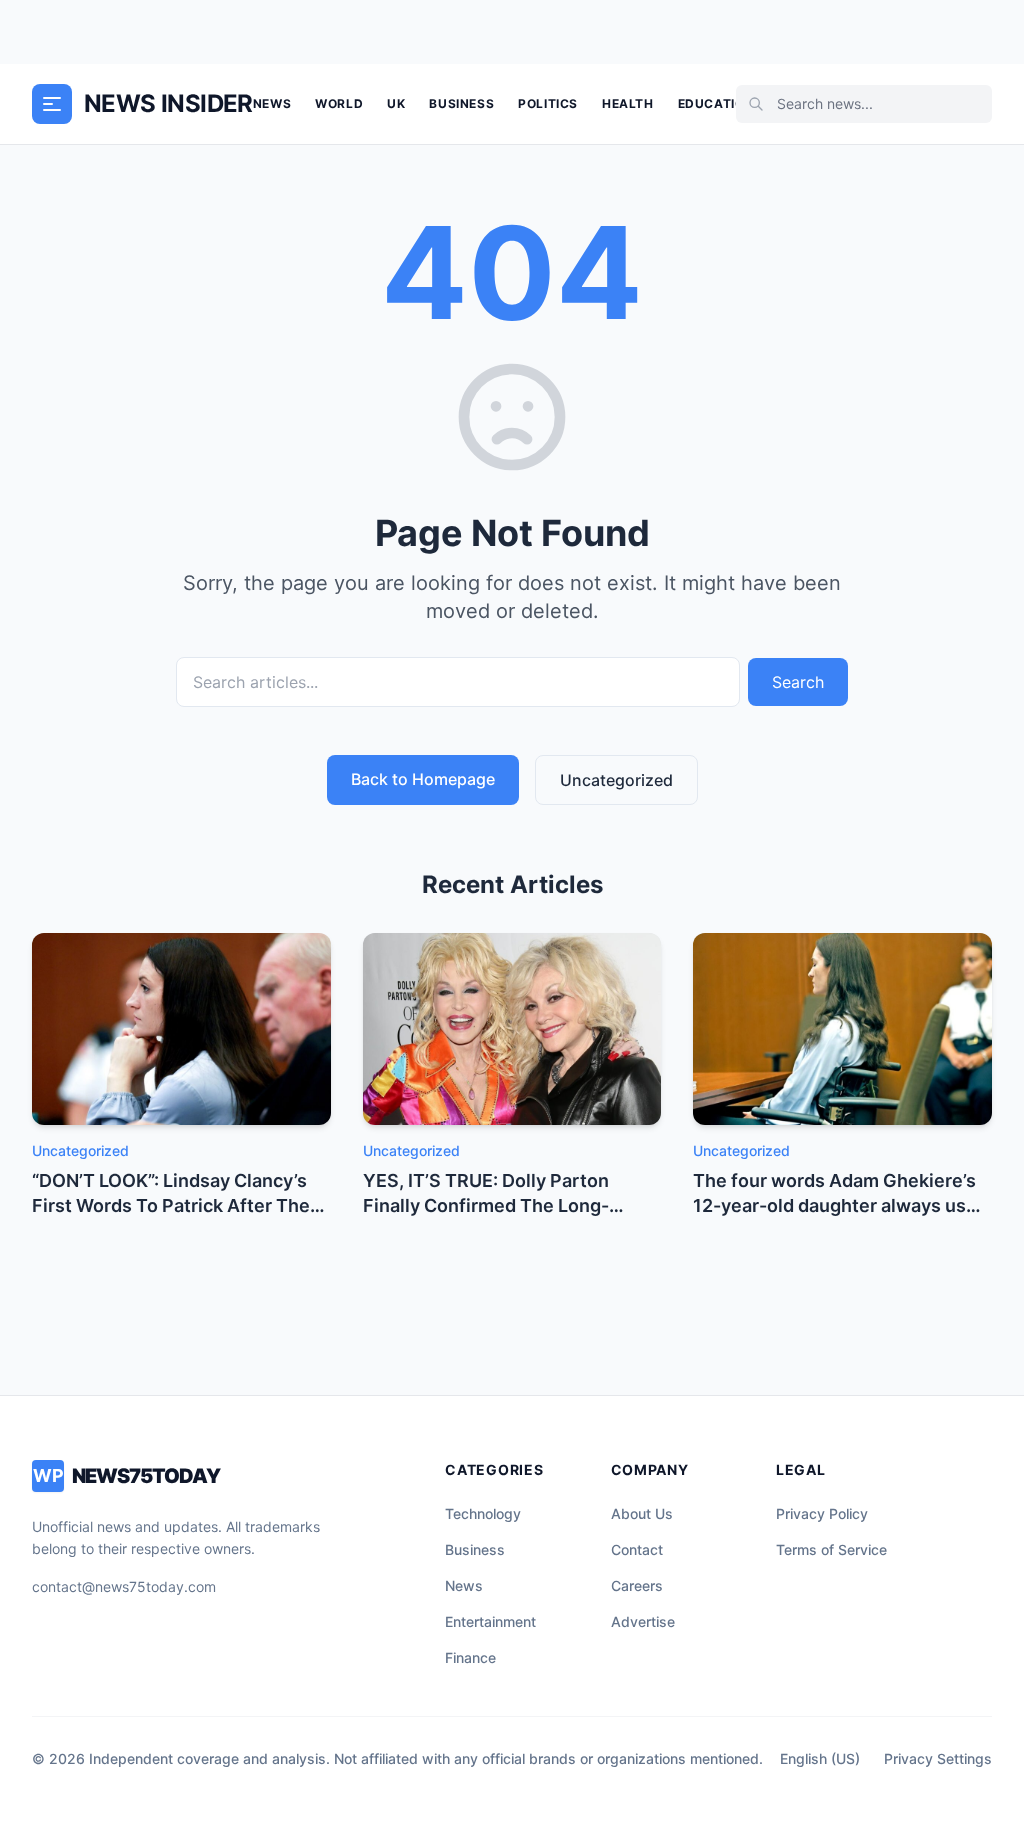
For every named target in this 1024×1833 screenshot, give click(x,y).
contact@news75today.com (124, 1586)
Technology (483, 1513)
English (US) (820, 1758)
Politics (548, 103)
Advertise (643, 1621)
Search (798, 682)
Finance (470, 1657)
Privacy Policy (822, 1513)
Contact (637, 1549)
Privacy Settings (938, 1758)
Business (461, 103)
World (339, 103)
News (272, 103)
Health (628, 103)
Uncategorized (616, 780)
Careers (637, 1585)
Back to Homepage (423, 779)
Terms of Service (831, 1549)
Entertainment (490, 1621)
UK (396, 103)
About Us (642, 1513)
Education (716, 103)
